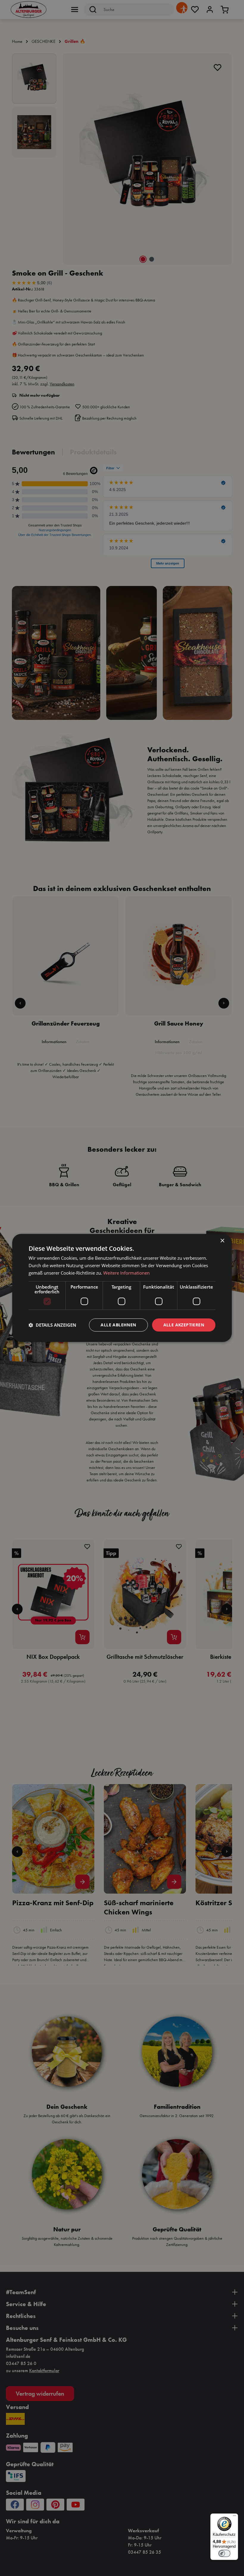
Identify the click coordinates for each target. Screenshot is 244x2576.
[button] (52, 1325)
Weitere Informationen (126, 1273)
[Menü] (234, 2517)
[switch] (224, 2553)
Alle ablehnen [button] (118, 1325)
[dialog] (122, 1288)
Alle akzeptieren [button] (184, 1325)
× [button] (222, 1241)
